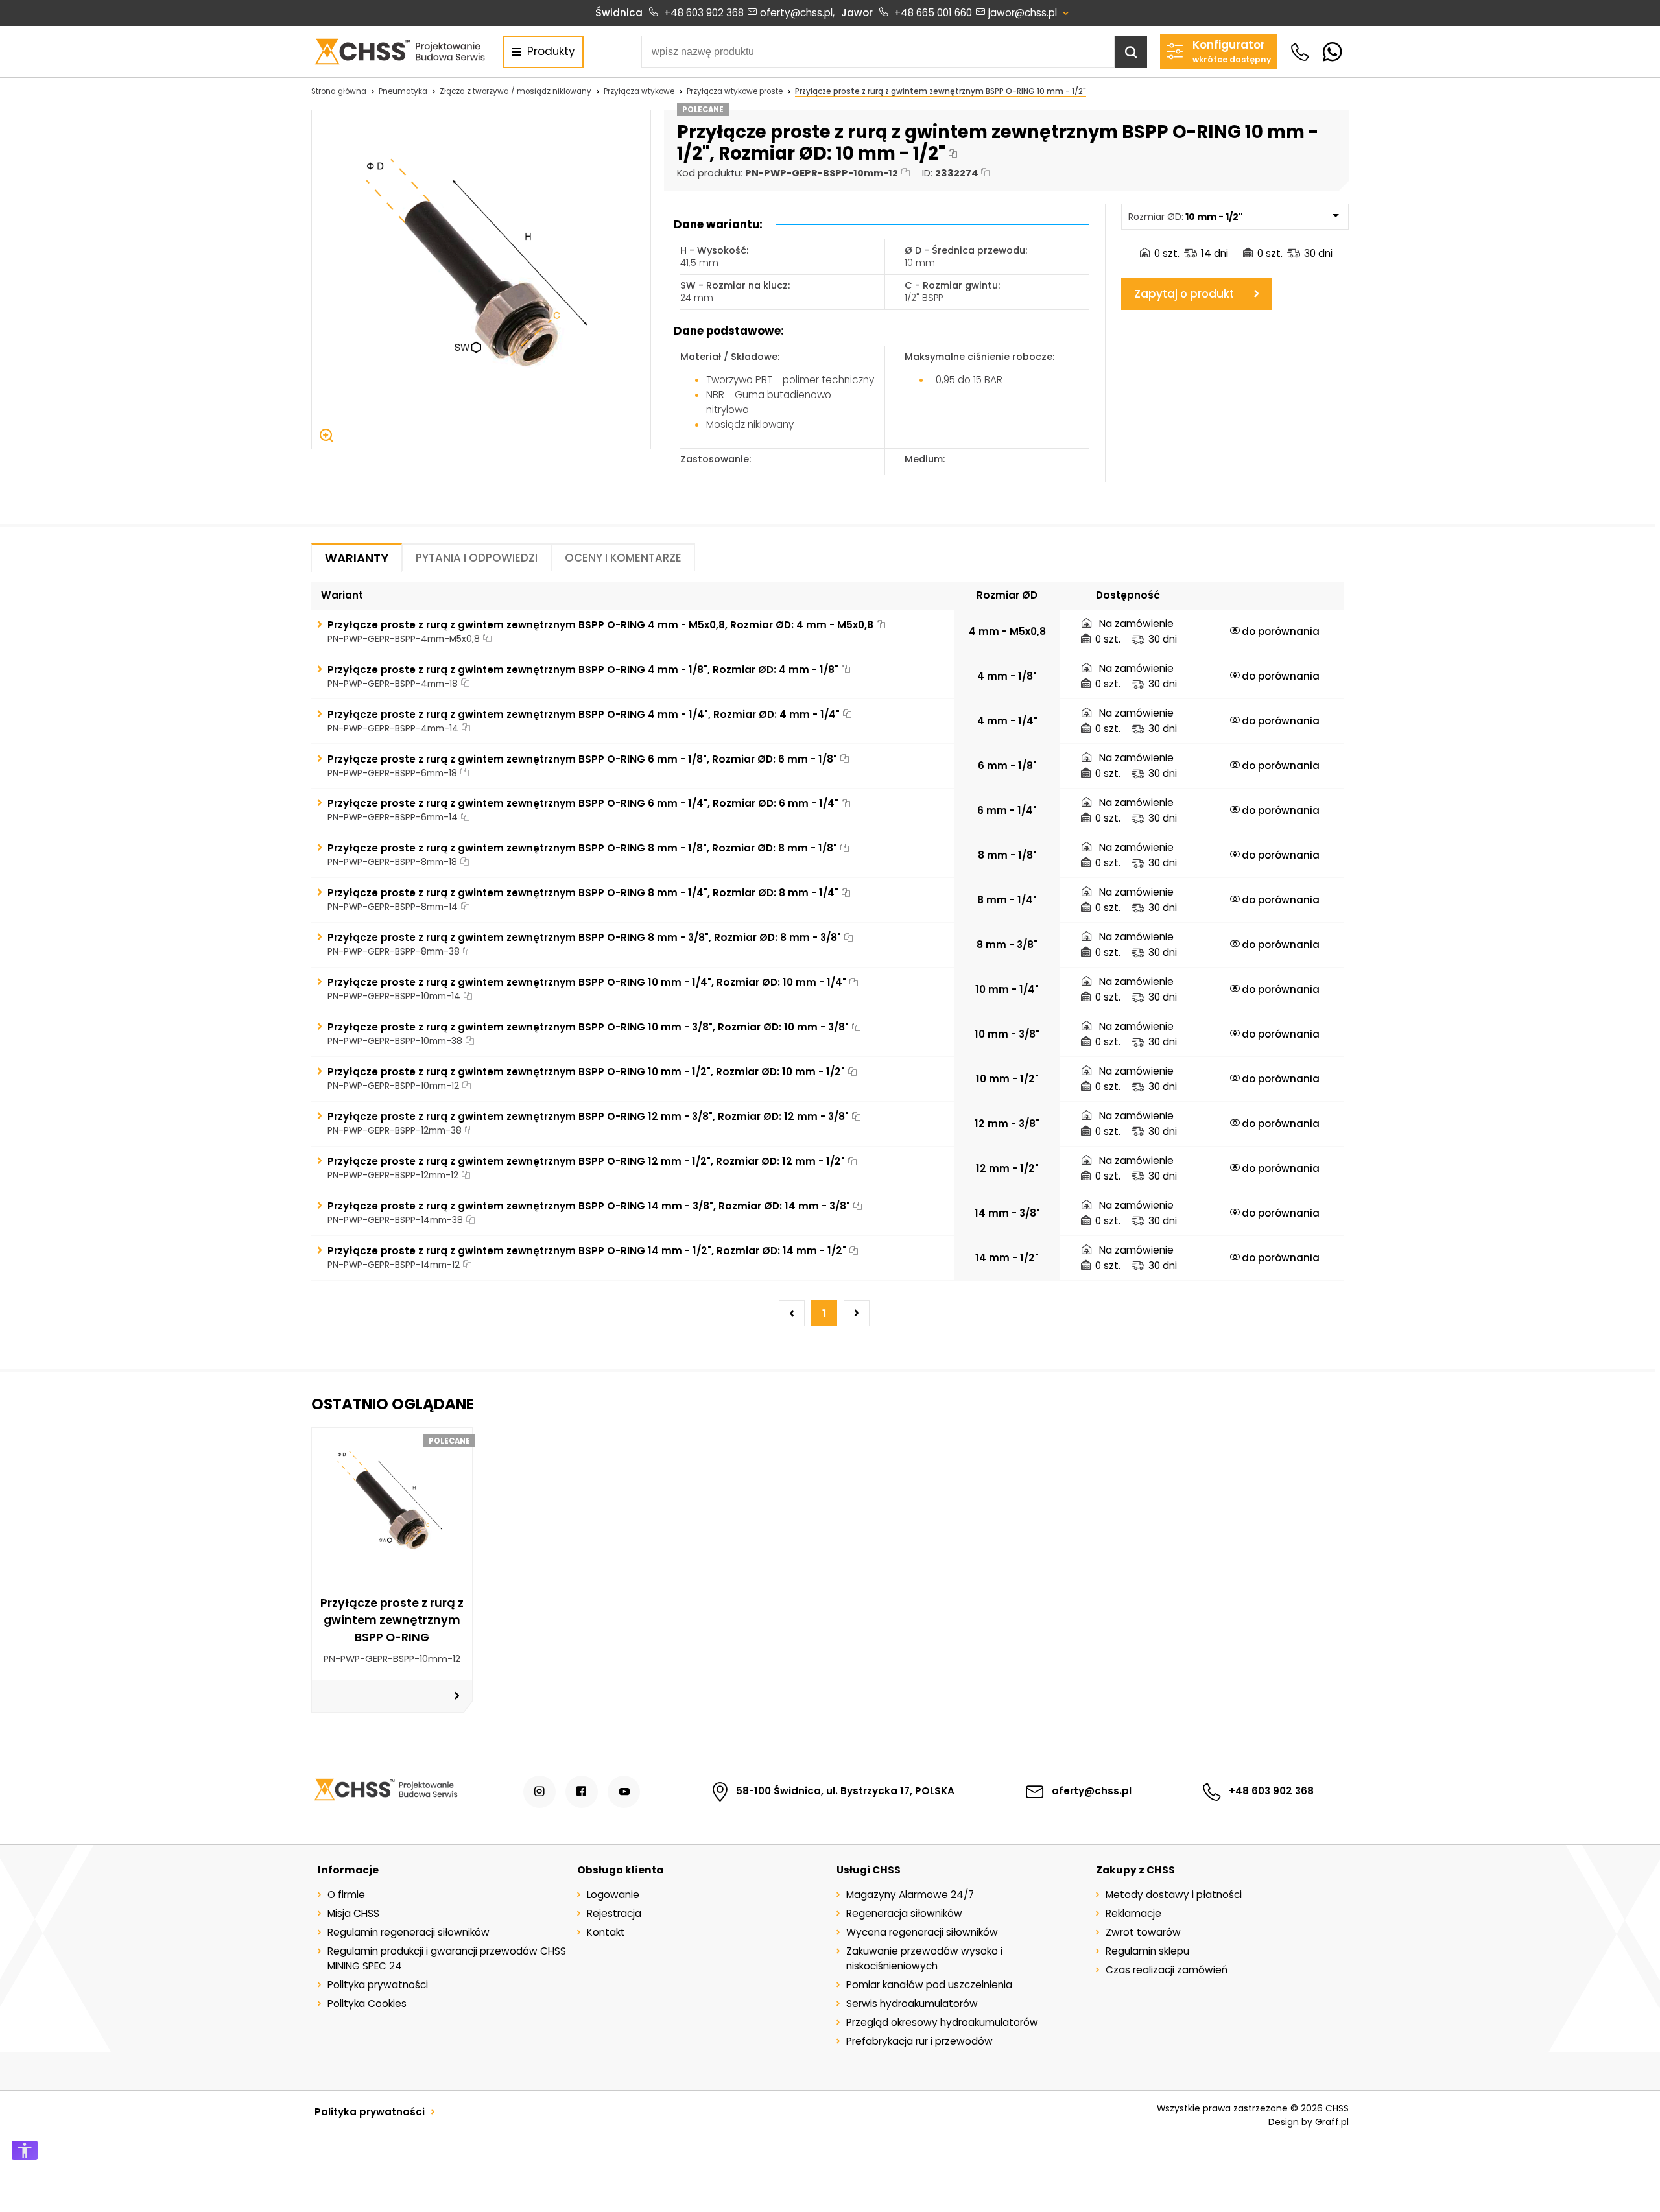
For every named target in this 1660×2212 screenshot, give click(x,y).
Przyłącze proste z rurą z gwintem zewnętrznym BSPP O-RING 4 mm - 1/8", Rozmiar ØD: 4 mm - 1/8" (583, 670)
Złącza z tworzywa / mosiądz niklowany (516, 91)
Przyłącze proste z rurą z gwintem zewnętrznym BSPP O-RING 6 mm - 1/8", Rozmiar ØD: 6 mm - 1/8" (582, 759)
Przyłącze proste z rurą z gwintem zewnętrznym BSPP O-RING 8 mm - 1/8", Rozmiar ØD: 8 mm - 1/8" (582, 848)
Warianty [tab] (357, 558)
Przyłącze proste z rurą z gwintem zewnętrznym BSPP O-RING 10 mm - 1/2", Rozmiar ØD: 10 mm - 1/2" (586, 1072)
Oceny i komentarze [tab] (623, 558)
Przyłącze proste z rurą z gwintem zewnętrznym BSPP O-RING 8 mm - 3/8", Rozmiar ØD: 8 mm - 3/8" (584, 937)
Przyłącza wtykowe (639, 91)
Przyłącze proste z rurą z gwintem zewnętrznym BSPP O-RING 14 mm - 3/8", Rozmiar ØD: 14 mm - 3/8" (589, 1206)
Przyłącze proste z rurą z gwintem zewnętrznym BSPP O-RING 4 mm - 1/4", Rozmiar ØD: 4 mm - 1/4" (584, 714)
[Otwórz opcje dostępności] (25, 2150)
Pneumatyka (403, 91)
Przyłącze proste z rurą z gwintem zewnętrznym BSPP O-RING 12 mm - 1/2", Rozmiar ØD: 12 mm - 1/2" (586, 1161)
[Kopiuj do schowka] (953, 153)
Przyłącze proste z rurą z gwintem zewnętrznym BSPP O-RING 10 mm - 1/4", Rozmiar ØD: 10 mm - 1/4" (587, 982)
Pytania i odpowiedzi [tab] (477, 558)
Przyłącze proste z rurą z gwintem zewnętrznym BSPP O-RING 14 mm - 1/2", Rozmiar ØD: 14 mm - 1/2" (587, 1251)
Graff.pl (1332, 2122)
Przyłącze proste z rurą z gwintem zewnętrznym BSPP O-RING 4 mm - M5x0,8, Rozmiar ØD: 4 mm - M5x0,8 (600, 625)
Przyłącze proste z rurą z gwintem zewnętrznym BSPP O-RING (392, 1620)
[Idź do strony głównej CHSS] (385, 1792)
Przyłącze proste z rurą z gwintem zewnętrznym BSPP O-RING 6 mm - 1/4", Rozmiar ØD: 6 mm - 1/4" (583, 803)
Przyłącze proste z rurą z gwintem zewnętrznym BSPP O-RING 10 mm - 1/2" (941, 91)
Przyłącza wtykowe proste (735, 91)
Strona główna (339, 91)
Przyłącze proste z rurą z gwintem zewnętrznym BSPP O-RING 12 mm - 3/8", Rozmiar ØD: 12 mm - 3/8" (588, 1116)
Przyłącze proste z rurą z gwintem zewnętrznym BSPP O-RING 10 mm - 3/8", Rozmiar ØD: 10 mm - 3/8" (588, 1027)
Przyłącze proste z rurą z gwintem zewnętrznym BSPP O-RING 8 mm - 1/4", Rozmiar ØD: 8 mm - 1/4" (583, 893)
